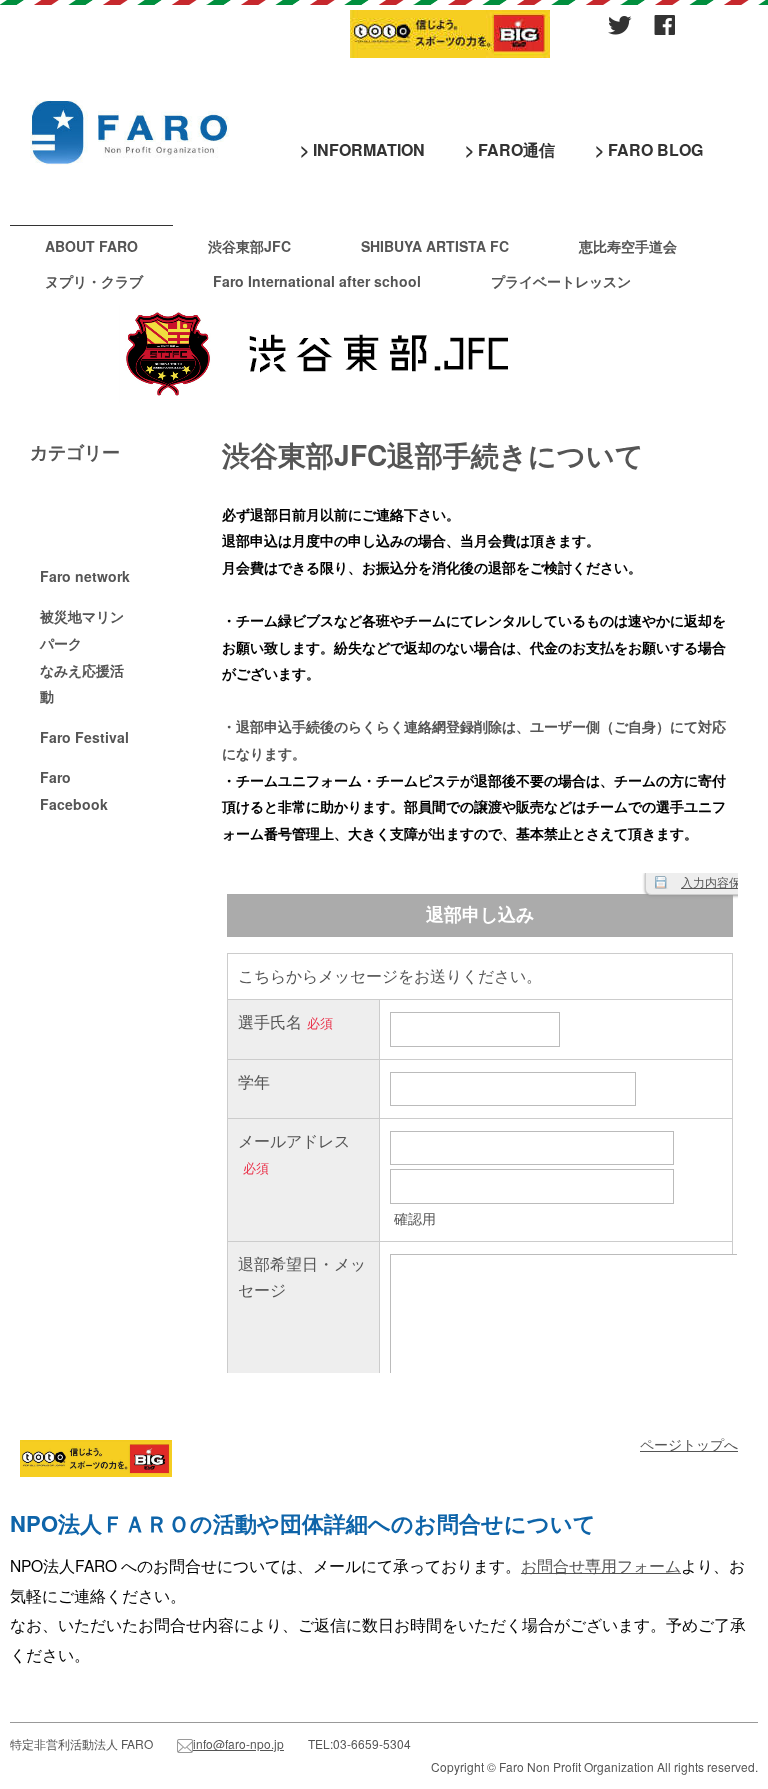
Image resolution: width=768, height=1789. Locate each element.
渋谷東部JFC (249, 246)
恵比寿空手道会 (628, 246)
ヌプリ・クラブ (94, 281)
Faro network (85, 576)
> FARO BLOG (649, 149)
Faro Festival (84, 737)
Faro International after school (317, 281)
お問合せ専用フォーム (601, 1565)
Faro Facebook (74, 790)
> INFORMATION (362, 149)
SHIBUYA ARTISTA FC (435, 246)
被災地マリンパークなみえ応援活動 (82, 656)
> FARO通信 (510, 149)
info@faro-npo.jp (238, 1743)
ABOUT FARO (91, 246)
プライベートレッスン (561, 281)
